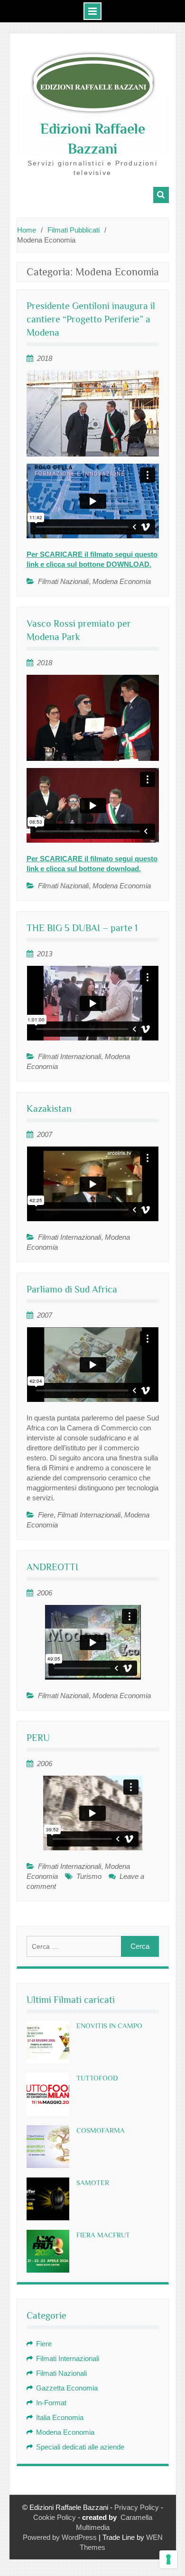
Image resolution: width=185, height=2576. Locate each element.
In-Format (51, 2403)
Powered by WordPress (60, 2537)
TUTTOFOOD (97, 2078)
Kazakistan (49, 1108)
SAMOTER (93, 2182)
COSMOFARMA (101, 2130)
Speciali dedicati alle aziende (80, 2447)
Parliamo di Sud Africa (72, 1289)
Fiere (46, 1515)
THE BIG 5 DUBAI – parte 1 (82, 928)
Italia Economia (60, 2417)
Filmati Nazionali (63, 581)
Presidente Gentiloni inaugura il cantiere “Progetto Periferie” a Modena (91, 319)
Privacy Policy (137, 2507)
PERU (38, 1738)
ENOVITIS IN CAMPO (109, 2026)
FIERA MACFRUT (103, 2235)
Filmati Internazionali (69, 1056)
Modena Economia (122, 581)
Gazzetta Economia (67, 2388)
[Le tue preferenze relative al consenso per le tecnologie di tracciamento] (168, 2559)
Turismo (89, 1876)
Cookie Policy (55, 2517)
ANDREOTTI (52, 1567)
